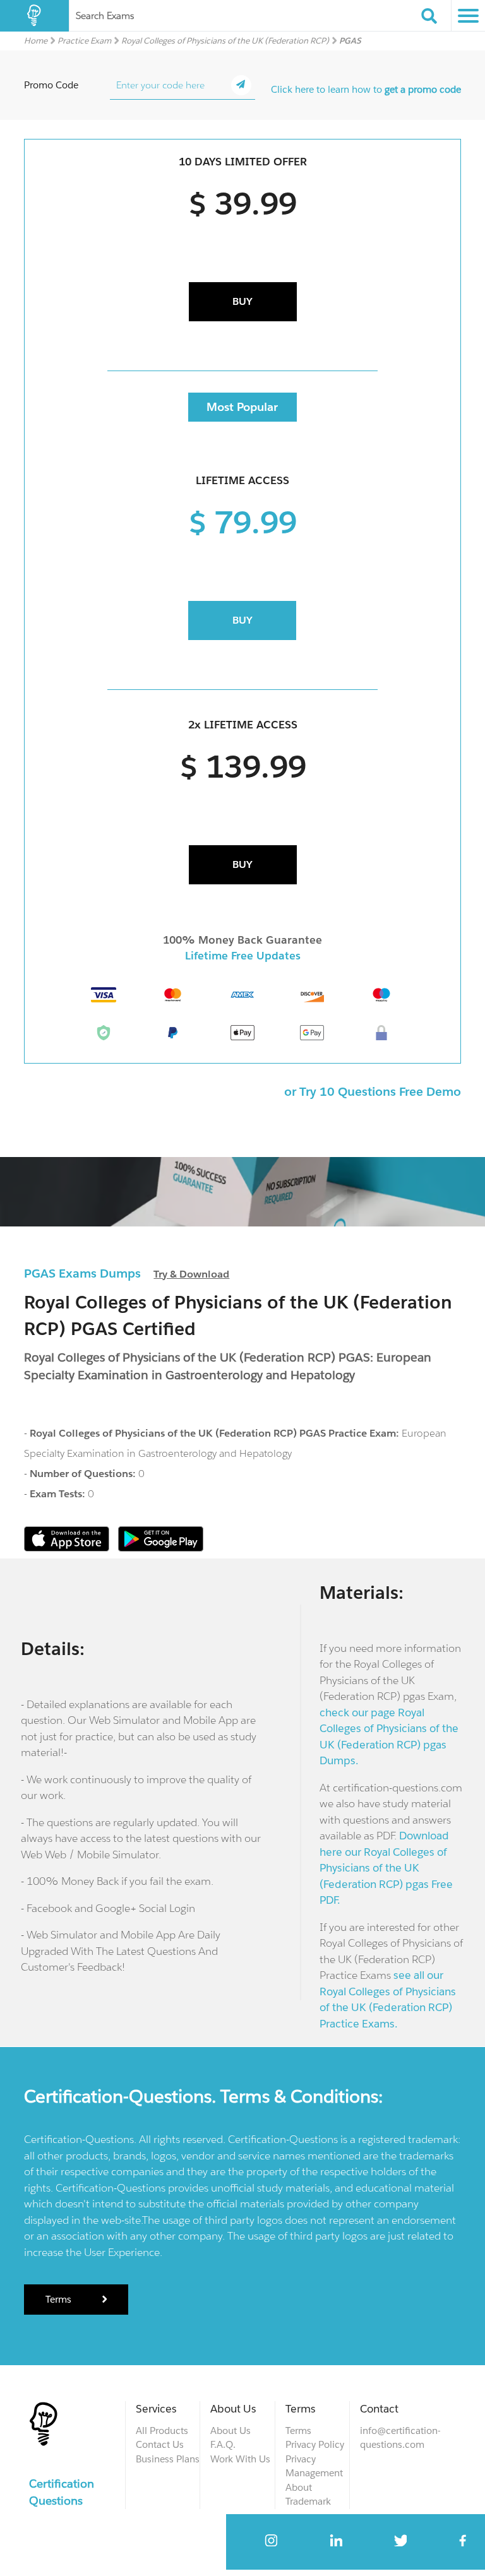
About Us (231, 2431)
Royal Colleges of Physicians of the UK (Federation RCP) (225, 41)
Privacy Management (314, 2466)
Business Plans (168, 2459)
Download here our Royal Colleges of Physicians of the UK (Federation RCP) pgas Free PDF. (386, 1868)
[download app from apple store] (68, 1548)
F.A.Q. (223, 2444)
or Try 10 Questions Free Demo (373, 1091)
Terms (60, 2299)
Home (36, 41)
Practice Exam (84, 41)
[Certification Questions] (34, 16)
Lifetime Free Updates (243, 956)
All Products (162, 2431)
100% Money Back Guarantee (242, 940)
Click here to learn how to (366, 89)
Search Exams (105, 15)
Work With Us (240, 2459)
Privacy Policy (315, 2444)
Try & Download (191, 1274)
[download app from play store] (161, 1548)
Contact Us (160, 2444)
